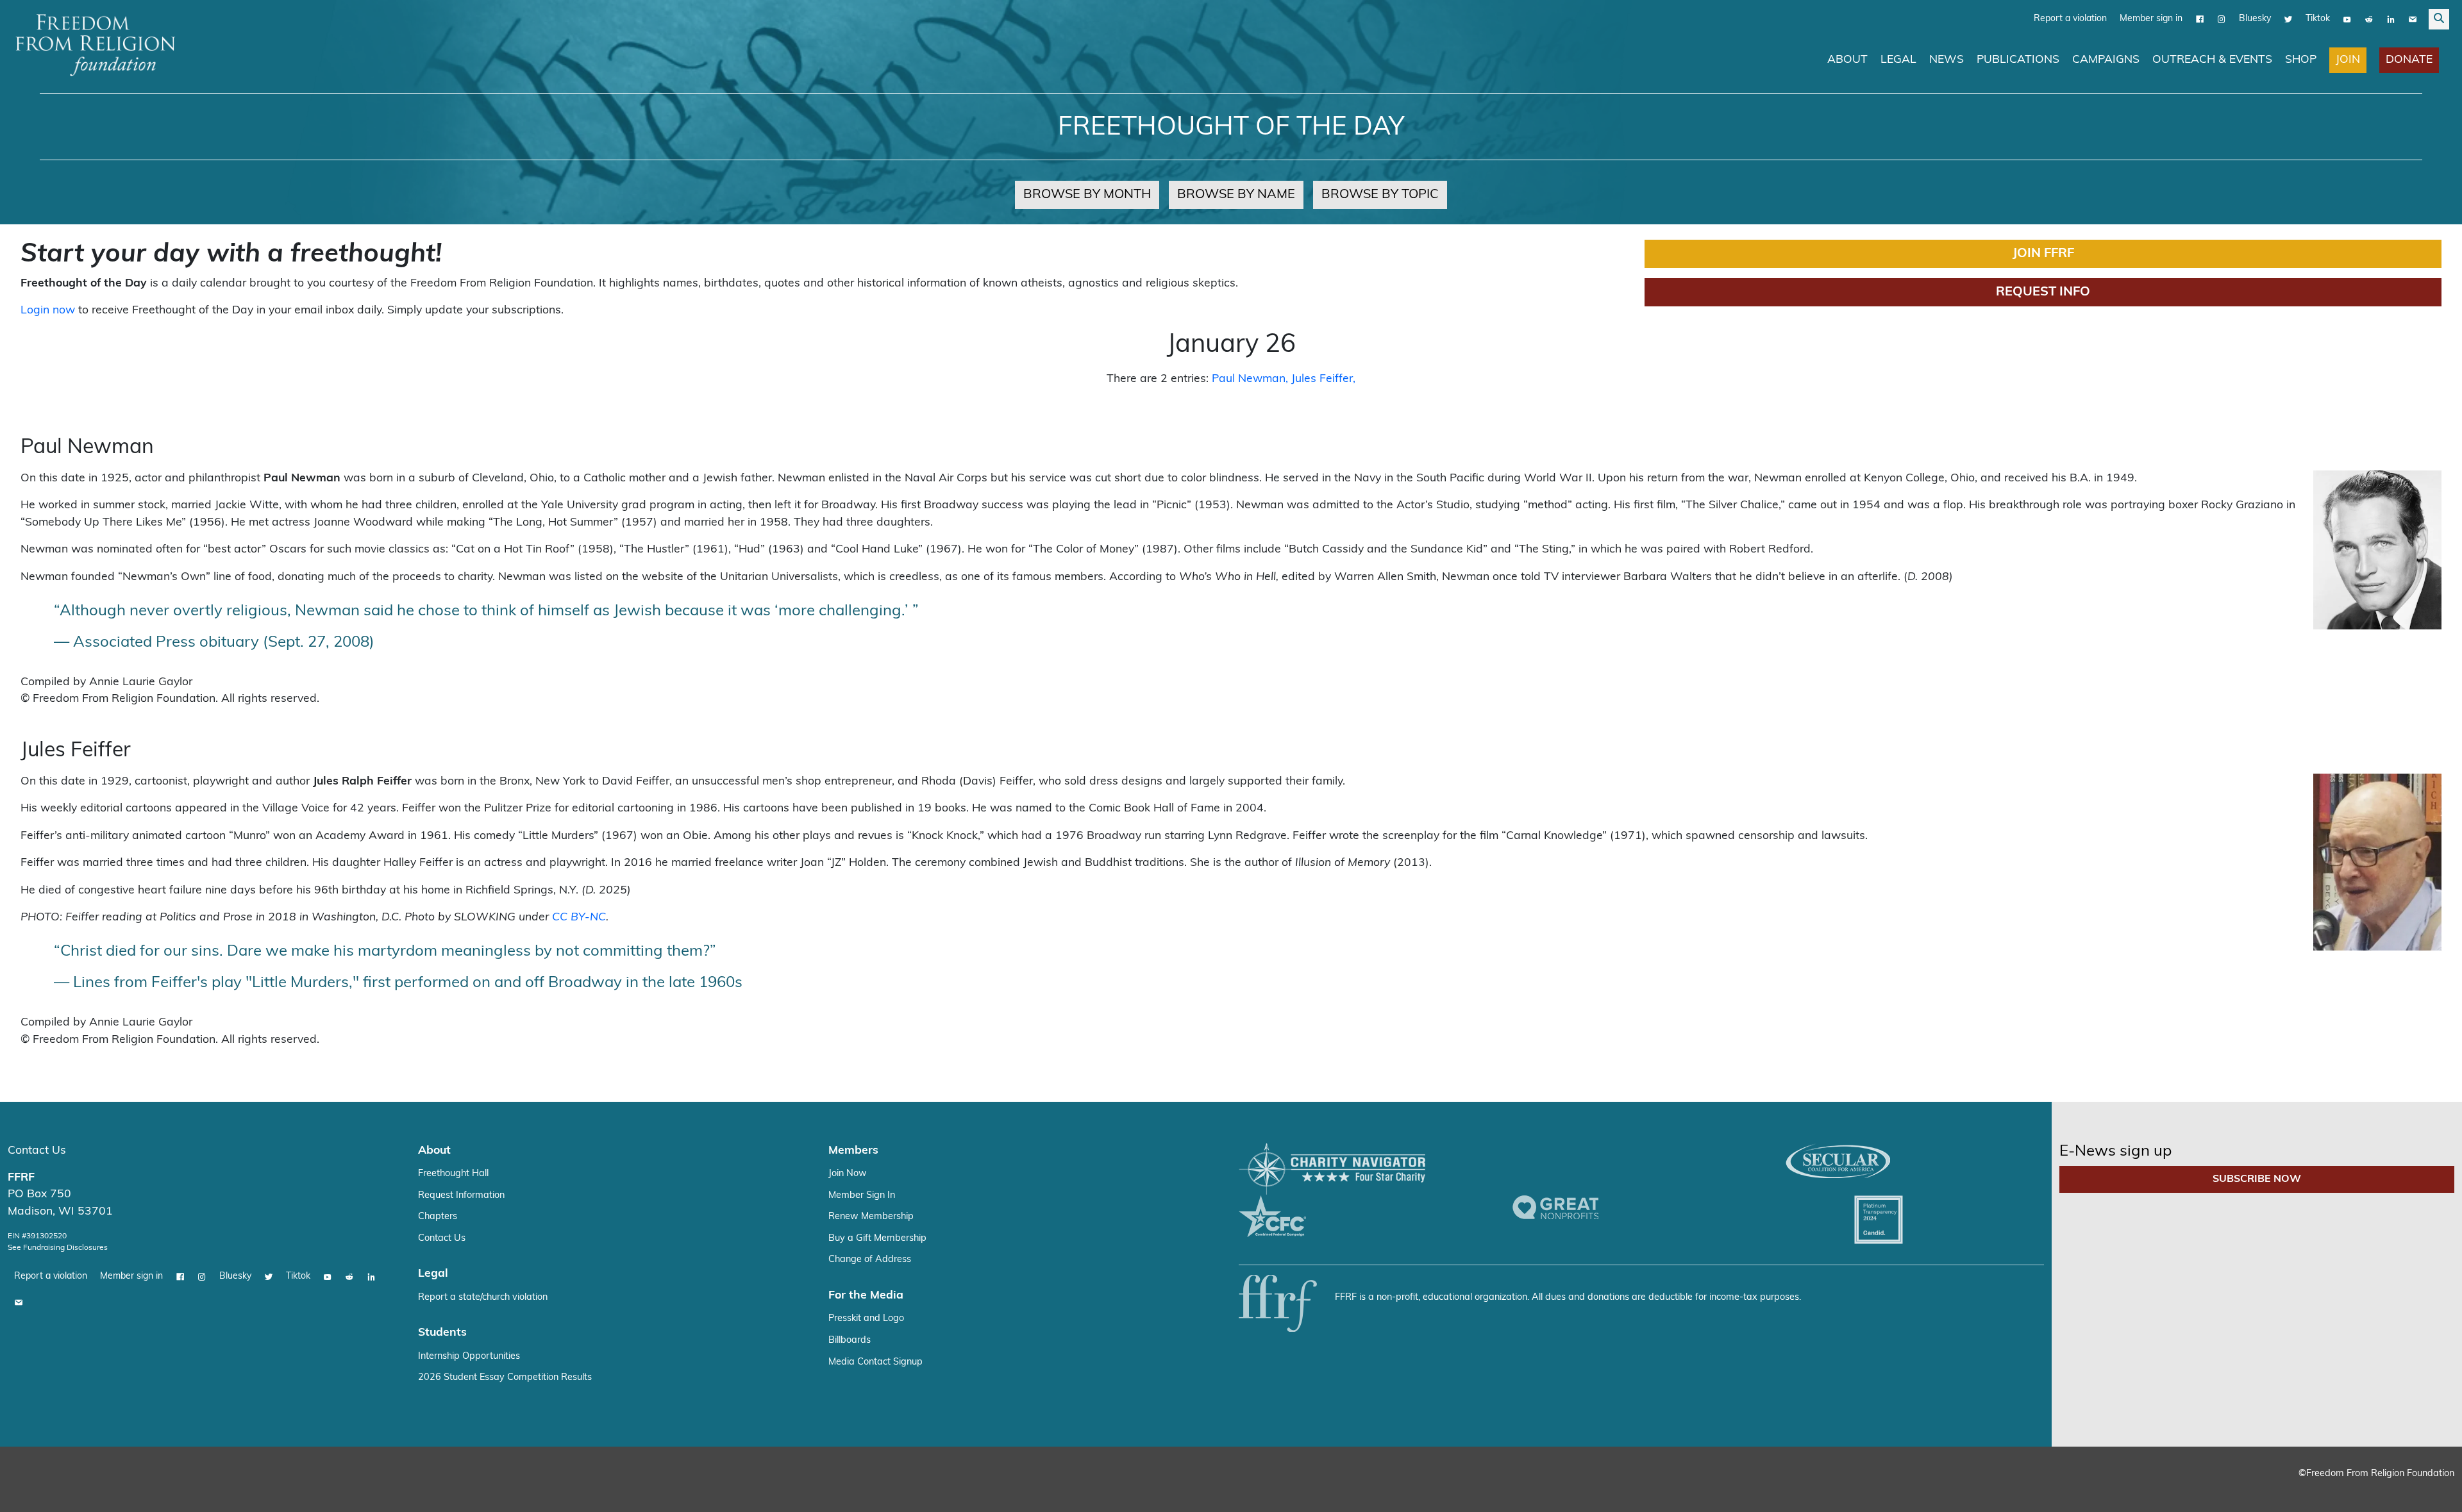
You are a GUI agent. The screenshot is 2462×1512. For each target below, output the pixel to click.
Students (442, 1332)
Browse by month (1087, 194)
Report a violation (2070, 18)
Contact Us (37, 1150)
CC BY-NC (579, 917)
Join (2348, 59)
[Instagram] (2222, 19)
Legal (1898, 59)
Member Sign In (862, 1195)
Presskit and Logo (866, 1318)
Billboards (850, 1340)
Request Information (461, 1195)
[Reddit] (2369, 19)
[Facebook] (2200, 19)
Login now (48, 310)
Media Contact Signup (875, 1362)
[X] (2288, 19)
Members (853, 1150)
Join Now (848, 1173)
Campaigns (2106, 59)
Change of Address (870, 1259)
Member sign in (2151, 18)
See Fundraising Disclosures (58, 1247)
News (1947, 59)
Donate (2409, 59)
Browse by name (1236, 194)
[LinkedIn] (2391, 19)
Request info (2043, 292)
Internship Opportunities (469, 1356)
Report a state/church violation (483, 1297)
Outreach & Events (2212, 59)
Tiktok (2318, 18)
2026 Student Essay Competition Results (505, 1377)
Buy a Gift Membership (877, 1238)
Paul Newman (1249, 378)
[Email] (2413, 19)
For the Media (866, 1295)
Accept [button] (2425, 1490)
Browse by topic (1380, 194)
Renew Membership (871, 1216)
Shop (2301, 59)
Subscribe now (2257, 1179)
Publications (2018, 59)
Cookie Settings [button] (2357, 1490)
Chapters (438, 1216)
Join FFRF (2043, 253)
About (1847, 59)
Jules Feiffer (1322, 378)
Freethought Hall (453, 1173)
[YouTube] (2347, 19)
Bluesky (2255, 18)
